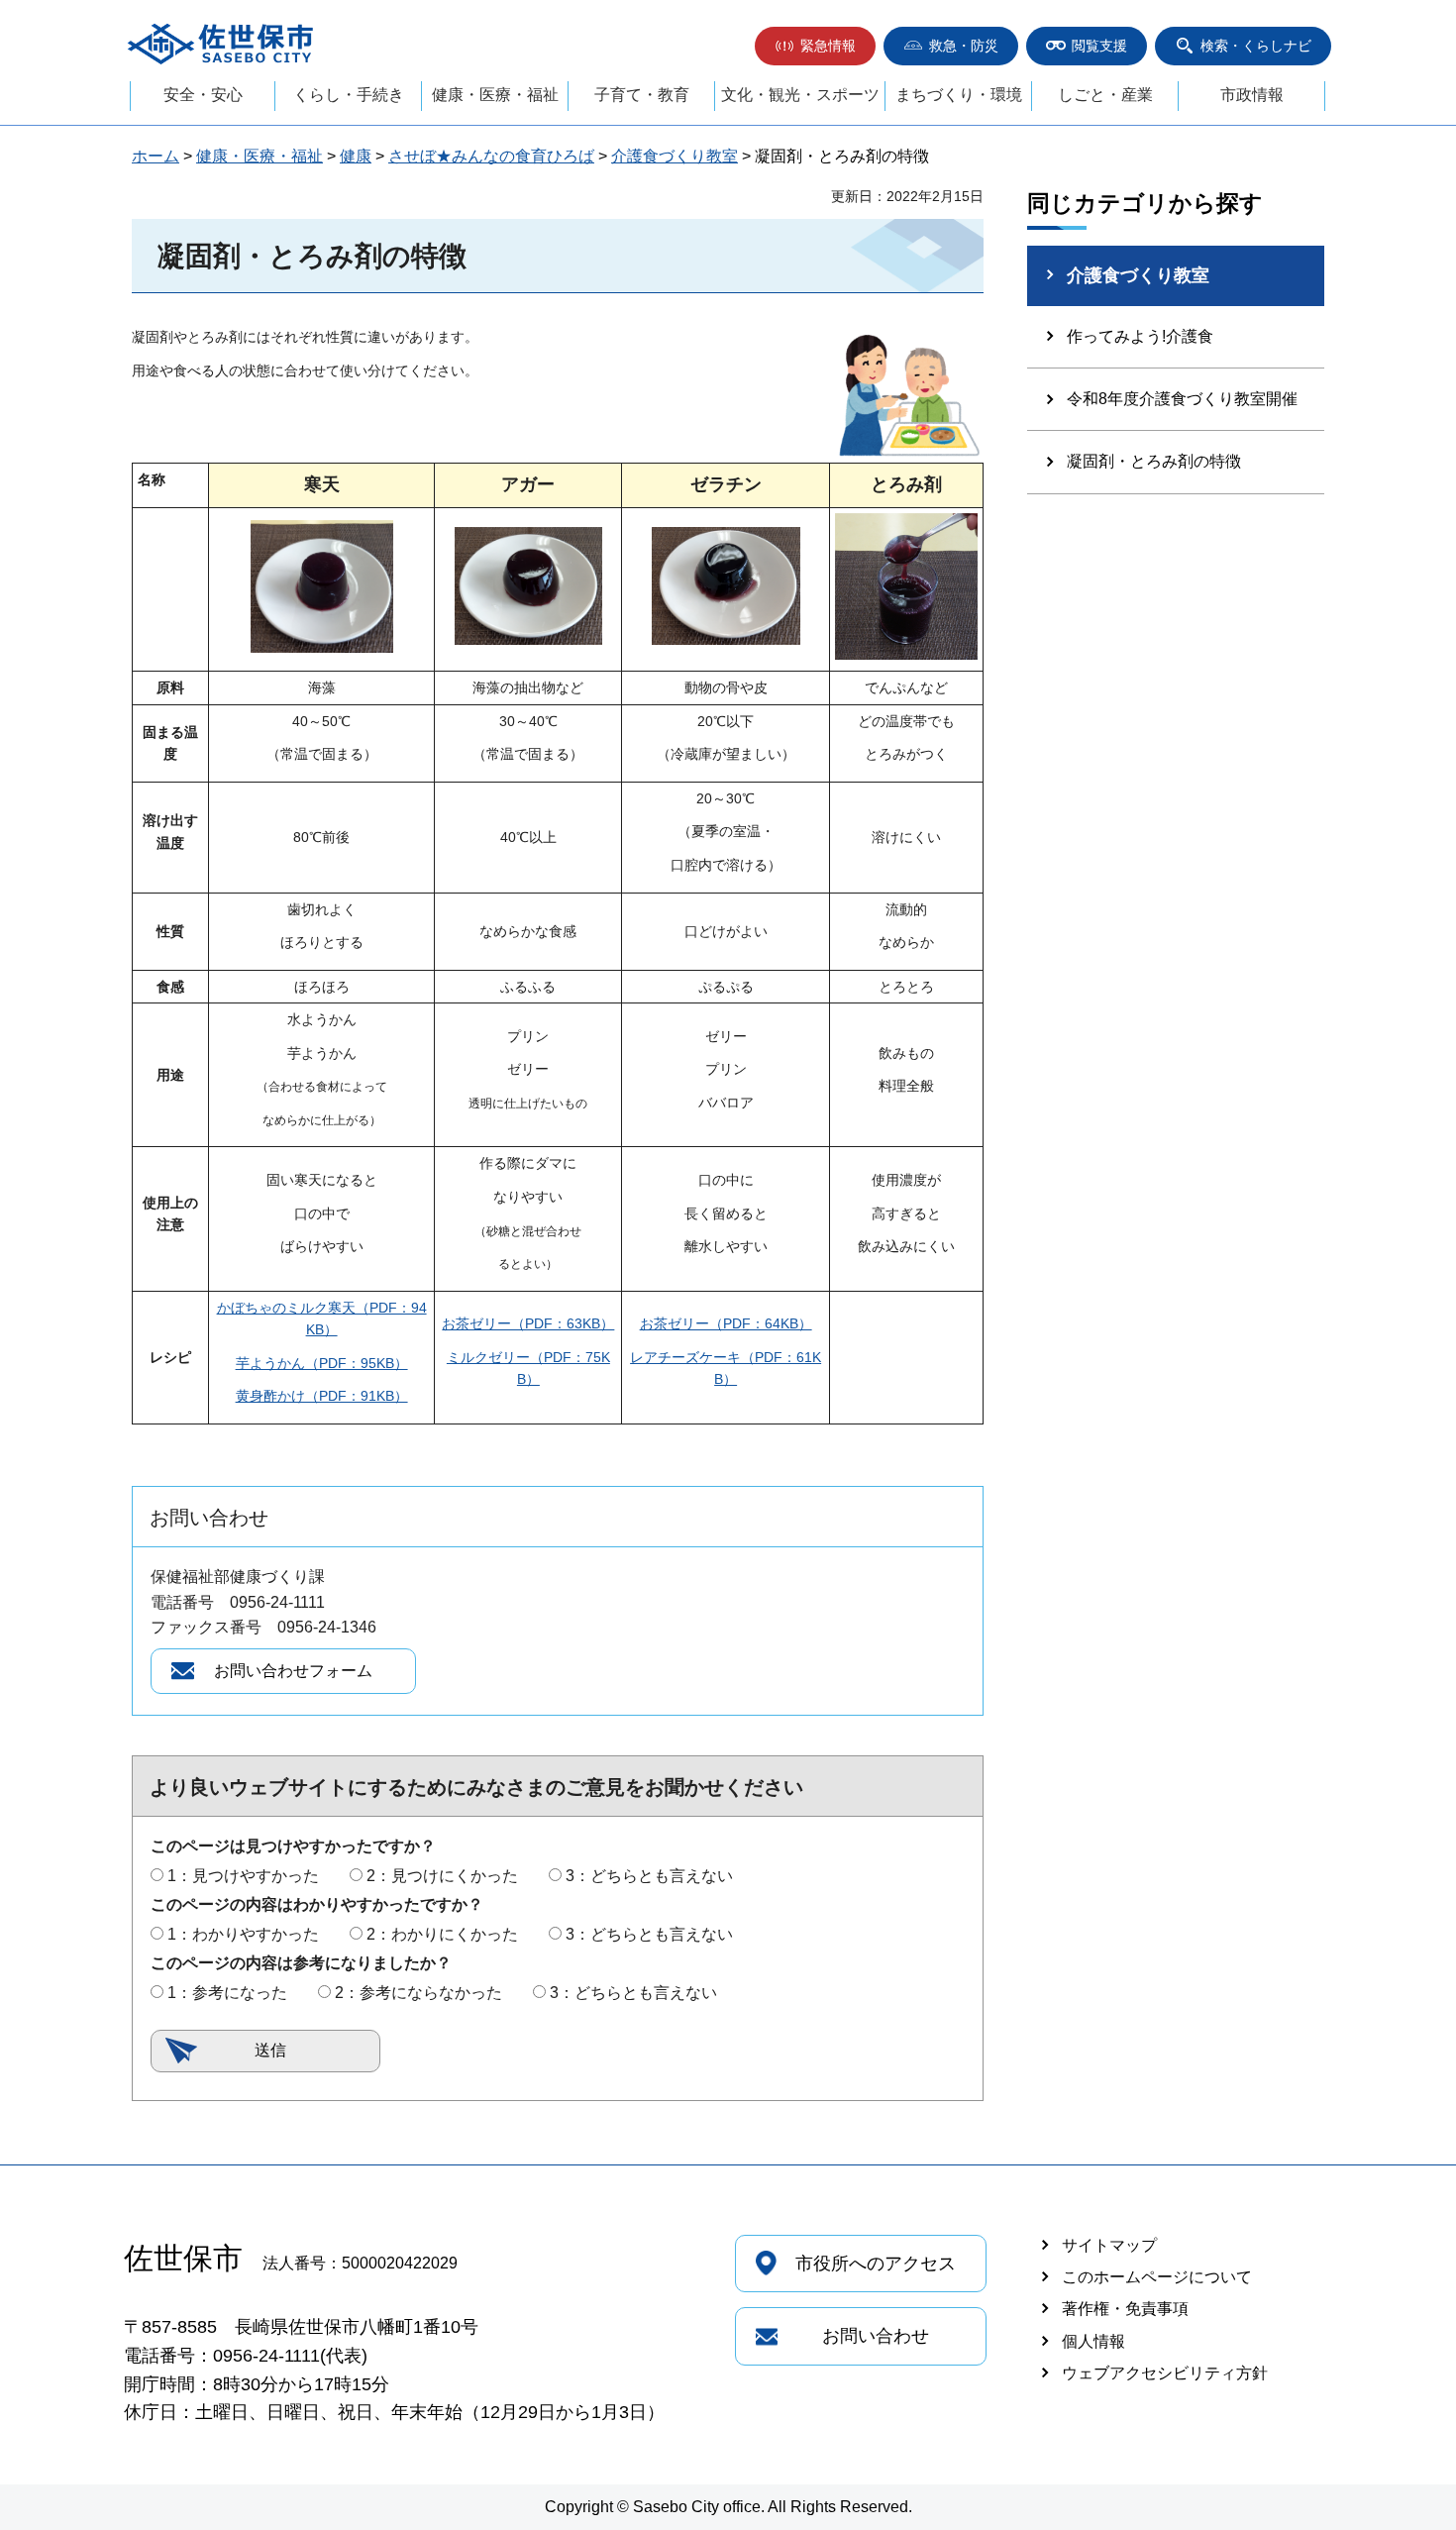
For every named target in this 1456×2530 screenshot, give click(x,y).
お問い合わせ (876, 2336)
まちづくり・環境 (959, 95)
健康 (356, 156)
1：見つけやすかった (243, 1876)
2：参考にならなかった (418, 1993)
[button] (815, 46)
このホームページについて (1157, 2277)
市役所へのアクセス (876, 2264)
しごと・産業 (1105, 95)
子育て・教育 (642, 95)
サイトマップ (1109, 2245)
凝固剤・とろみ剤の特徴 (1154, 461)
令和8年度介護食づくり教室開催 (1182, 399)
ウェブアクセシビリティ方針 (1165, 2373)
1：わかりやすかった (243, 1934)
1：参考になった (227, 1993)
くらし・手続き (349, 95)
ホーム (156, 156)
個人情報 (1093, 2341)
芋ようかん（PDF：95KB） (322, 1363)
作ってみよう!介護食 (1140, 336)
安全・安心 (203, 95)
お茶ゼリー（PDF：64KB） (726, 1323)
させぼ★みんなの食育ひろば (491, 156)
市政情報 (1252, 95)
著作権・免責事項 (1125, 2309)
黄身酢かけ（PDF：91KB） (322, 1396)
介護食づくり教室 (675, 156)
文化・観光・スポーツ (800, 95)
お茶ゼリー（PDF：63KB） (528, 1323)
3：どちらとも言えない (649, 1876)
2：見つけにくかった (442, 1876)
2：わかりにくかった (442, 1934)
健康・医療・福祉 (495, 95)
